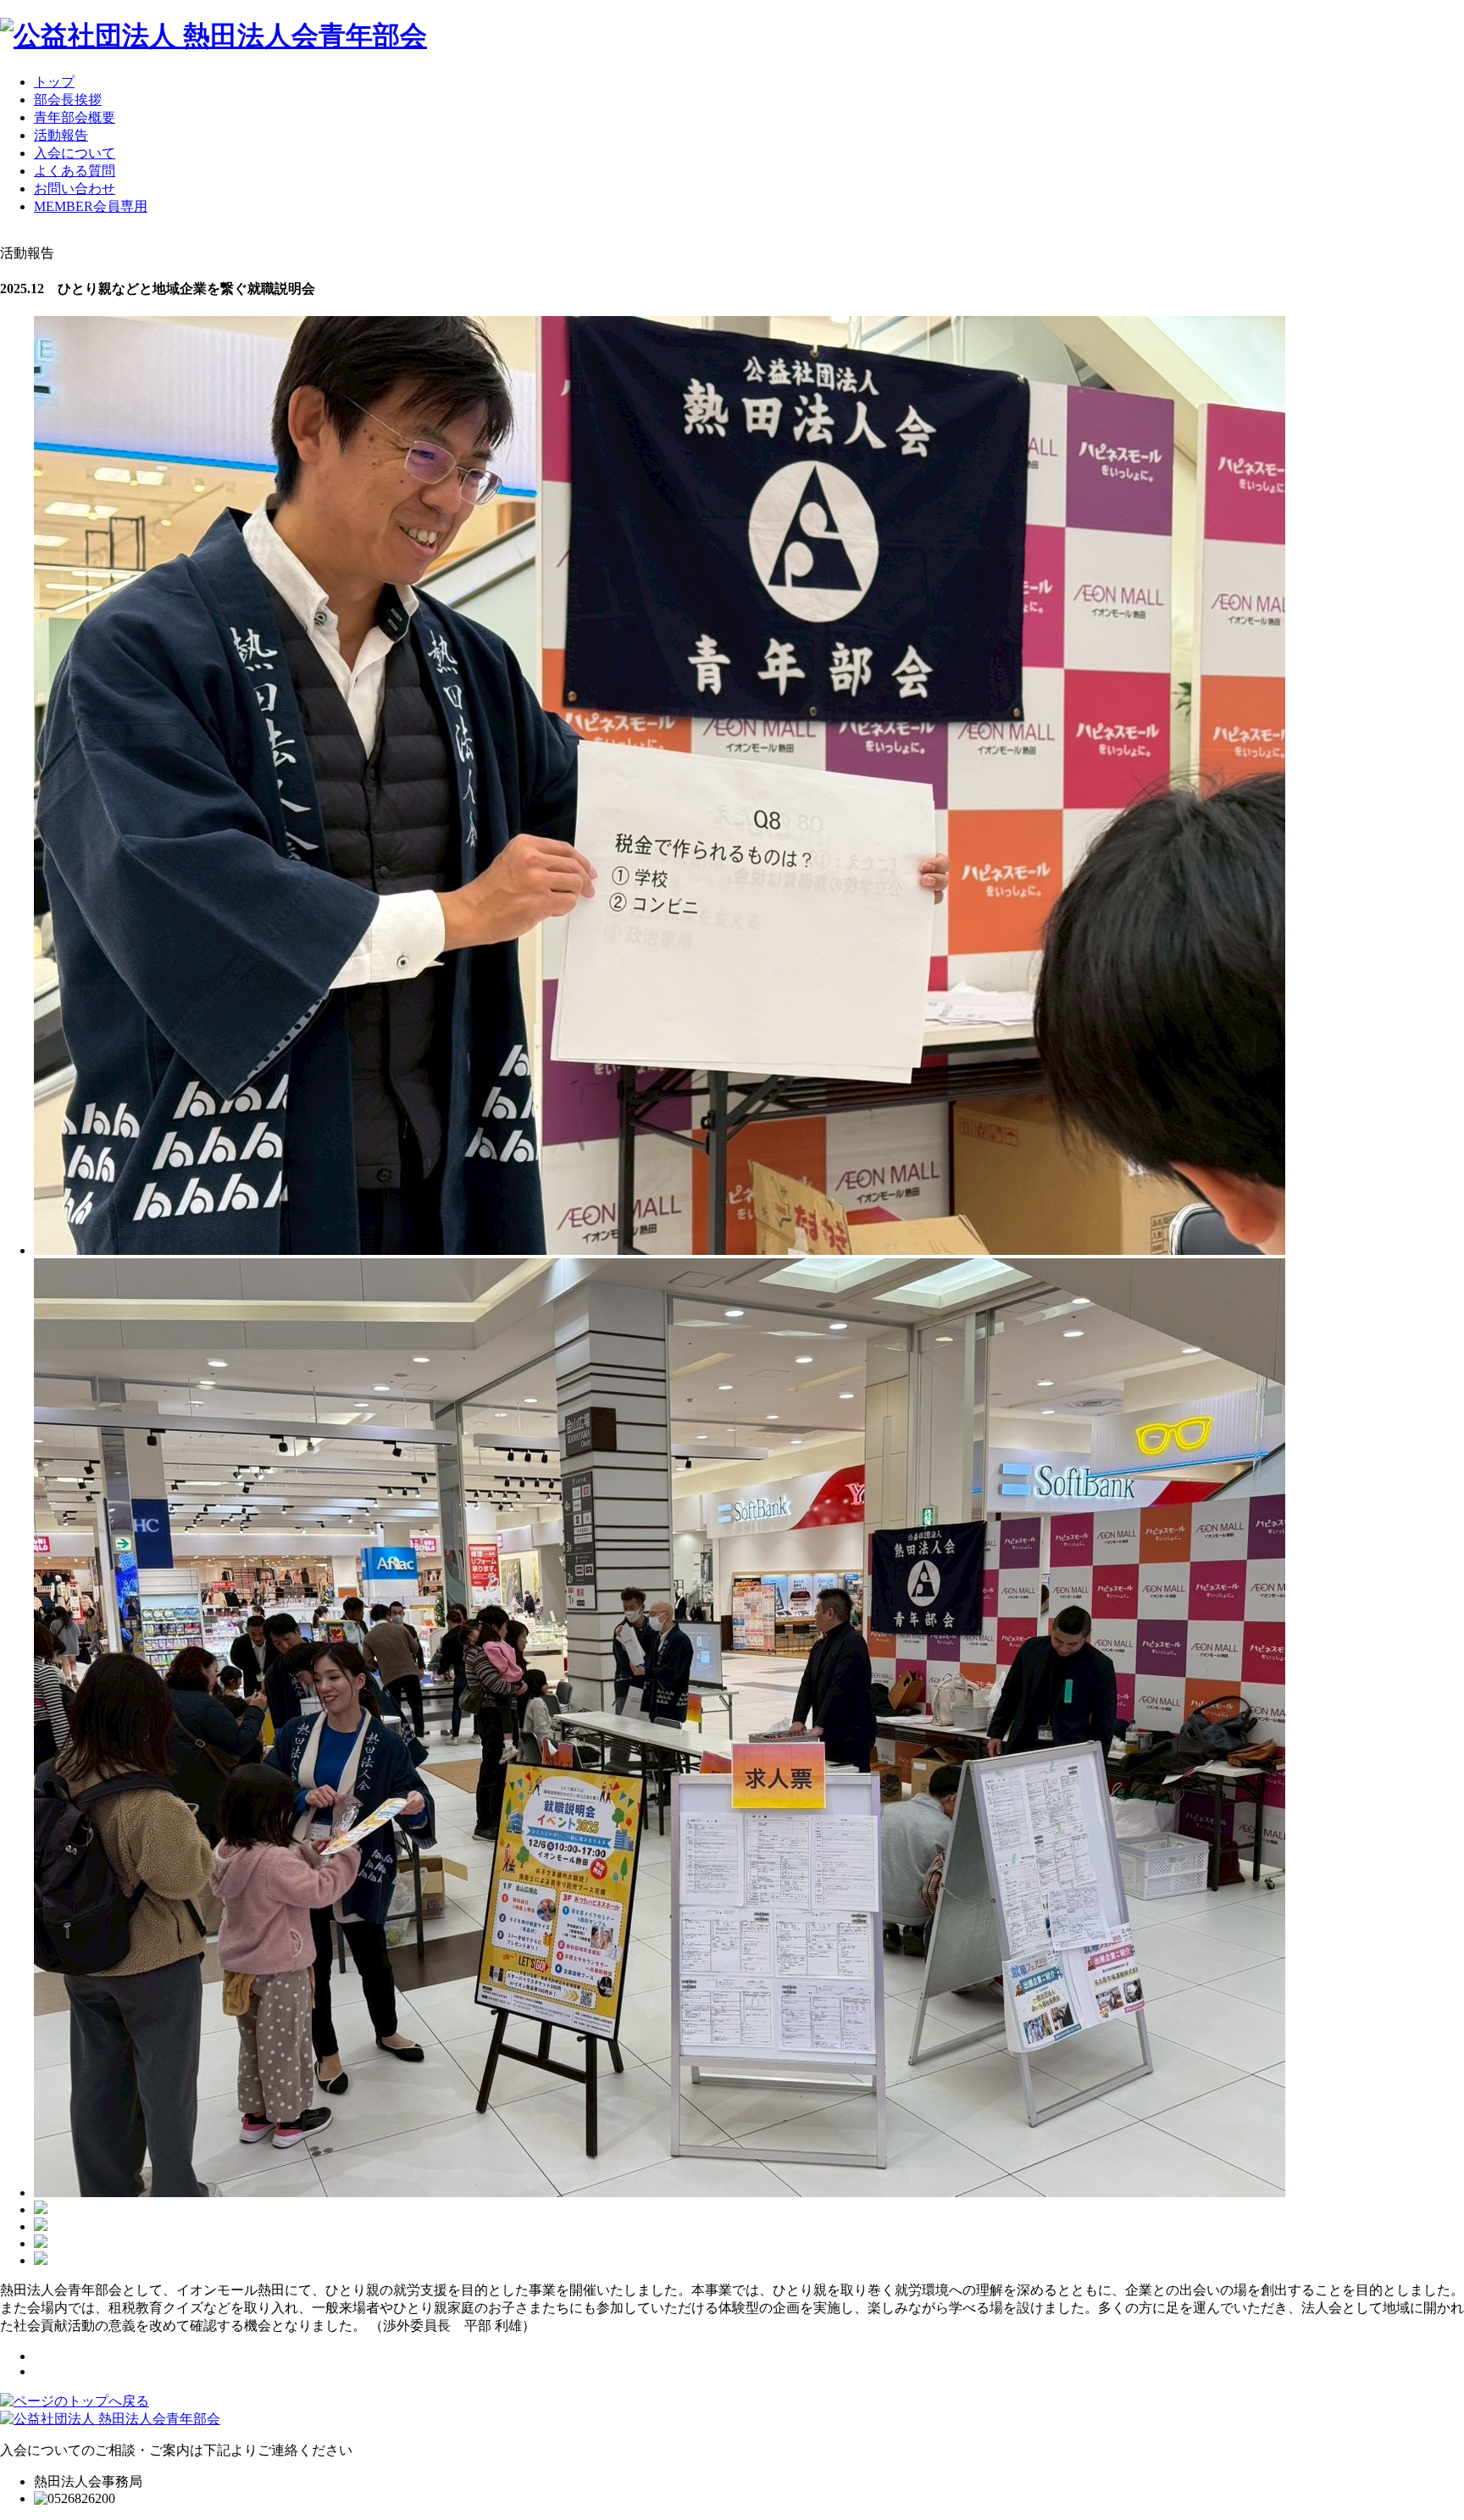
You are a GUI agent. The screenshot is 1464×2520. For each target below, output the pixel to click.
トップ (54, 82)
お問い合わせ (75, 189)
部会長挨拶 (68, 100)
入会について (75, 153)
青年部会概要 (75, 117)
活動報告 (61, 135)
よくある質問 (75, 171)
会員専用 (91, 206)
